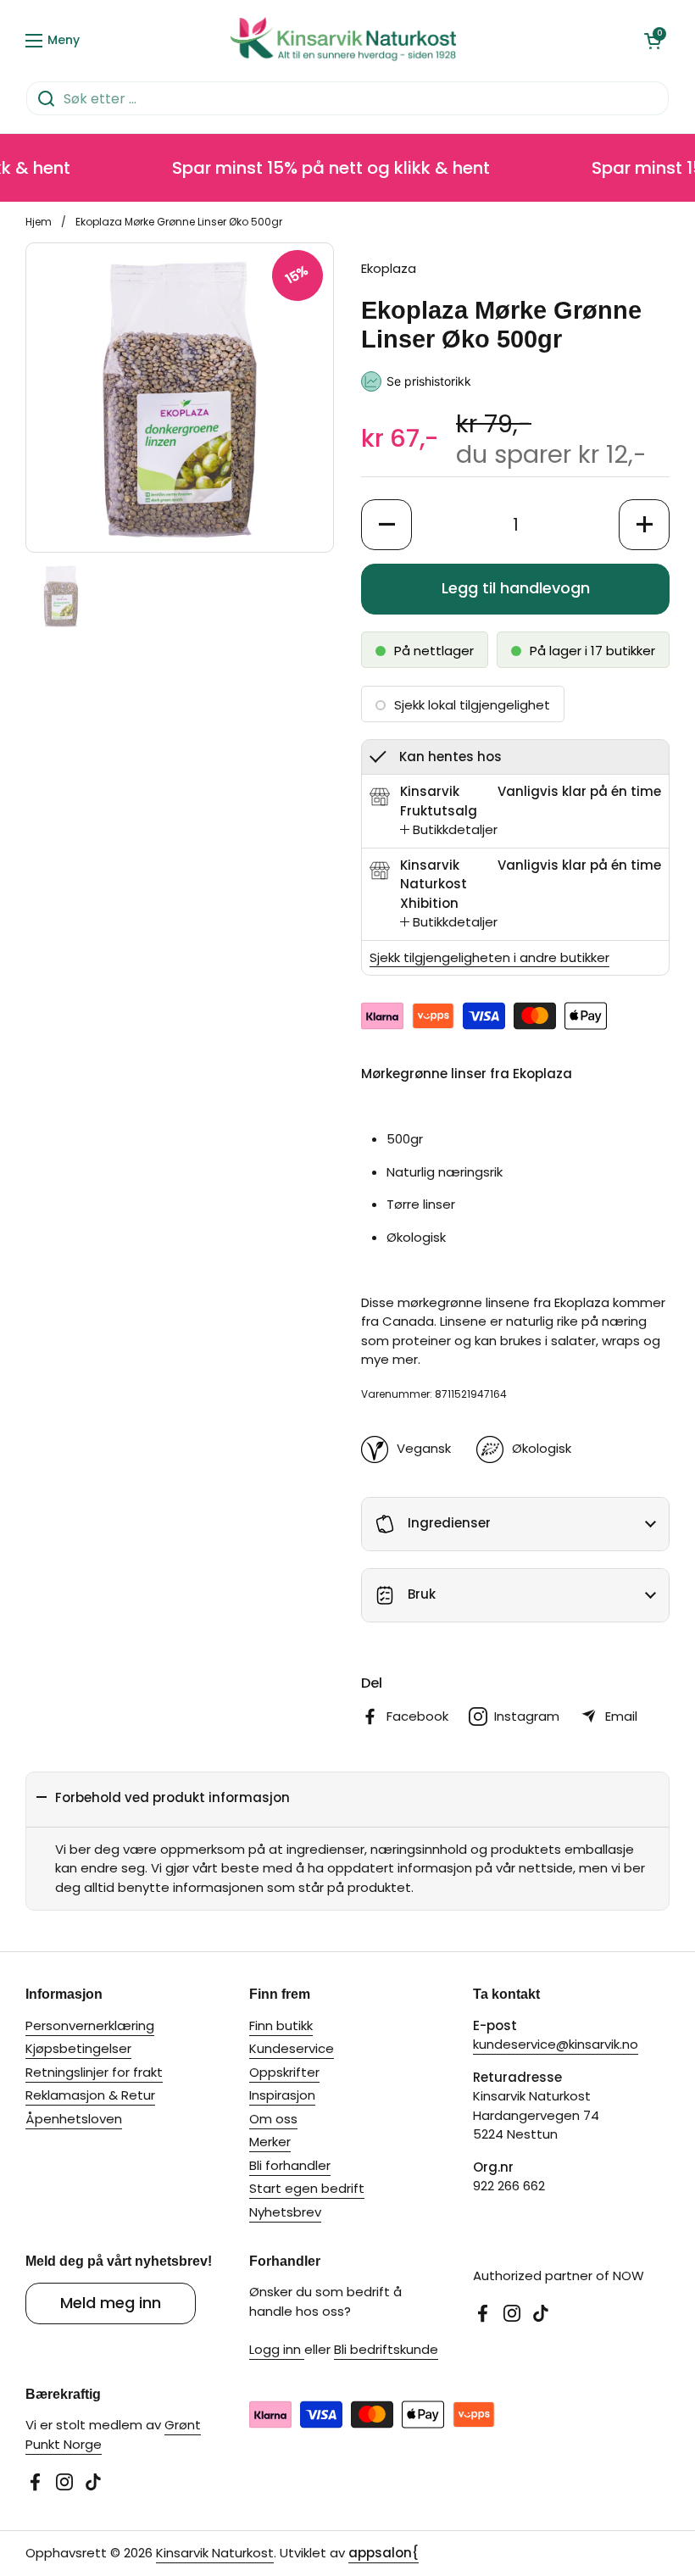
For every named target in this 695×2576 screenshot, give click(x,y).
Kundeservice (292, 2048)
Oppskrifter (284, 2072)
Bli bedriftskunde (386, 2349)
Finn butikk (281, 2025)
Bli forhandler (290, 2165)
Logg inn (277, 2349)
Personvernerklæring (90, 2025)
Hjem (39, 222)
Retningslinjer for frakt (94, 2072)
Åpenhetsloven (74, 2119)
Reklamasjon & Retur (90, 2095)
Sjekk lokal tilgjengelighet (472, 705)
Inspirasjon (282, 2095)
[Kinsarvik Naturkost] (344, 40)
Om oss (273, 2119)
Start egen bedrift (307, 2188)
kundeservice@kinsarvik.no (556, 2044)
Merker (270, 2142)
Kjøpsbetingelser (78, 2048)
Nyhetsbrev (285, 2212)
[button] (653, 41)
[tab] (449, 830)
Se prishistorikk (429, 381)
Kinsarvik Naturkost (215, 2553)
